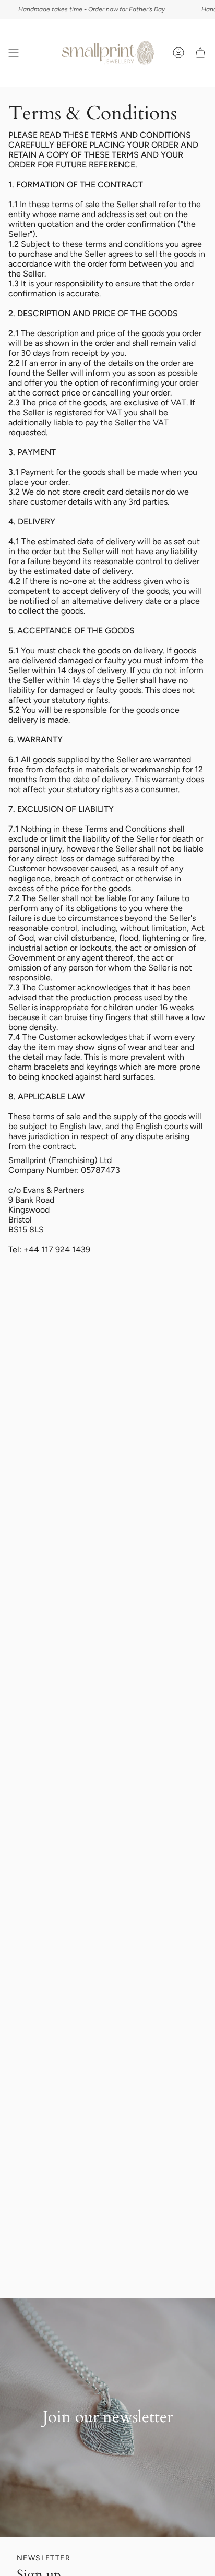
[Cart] (200, 53)
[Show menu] (14, 53)
